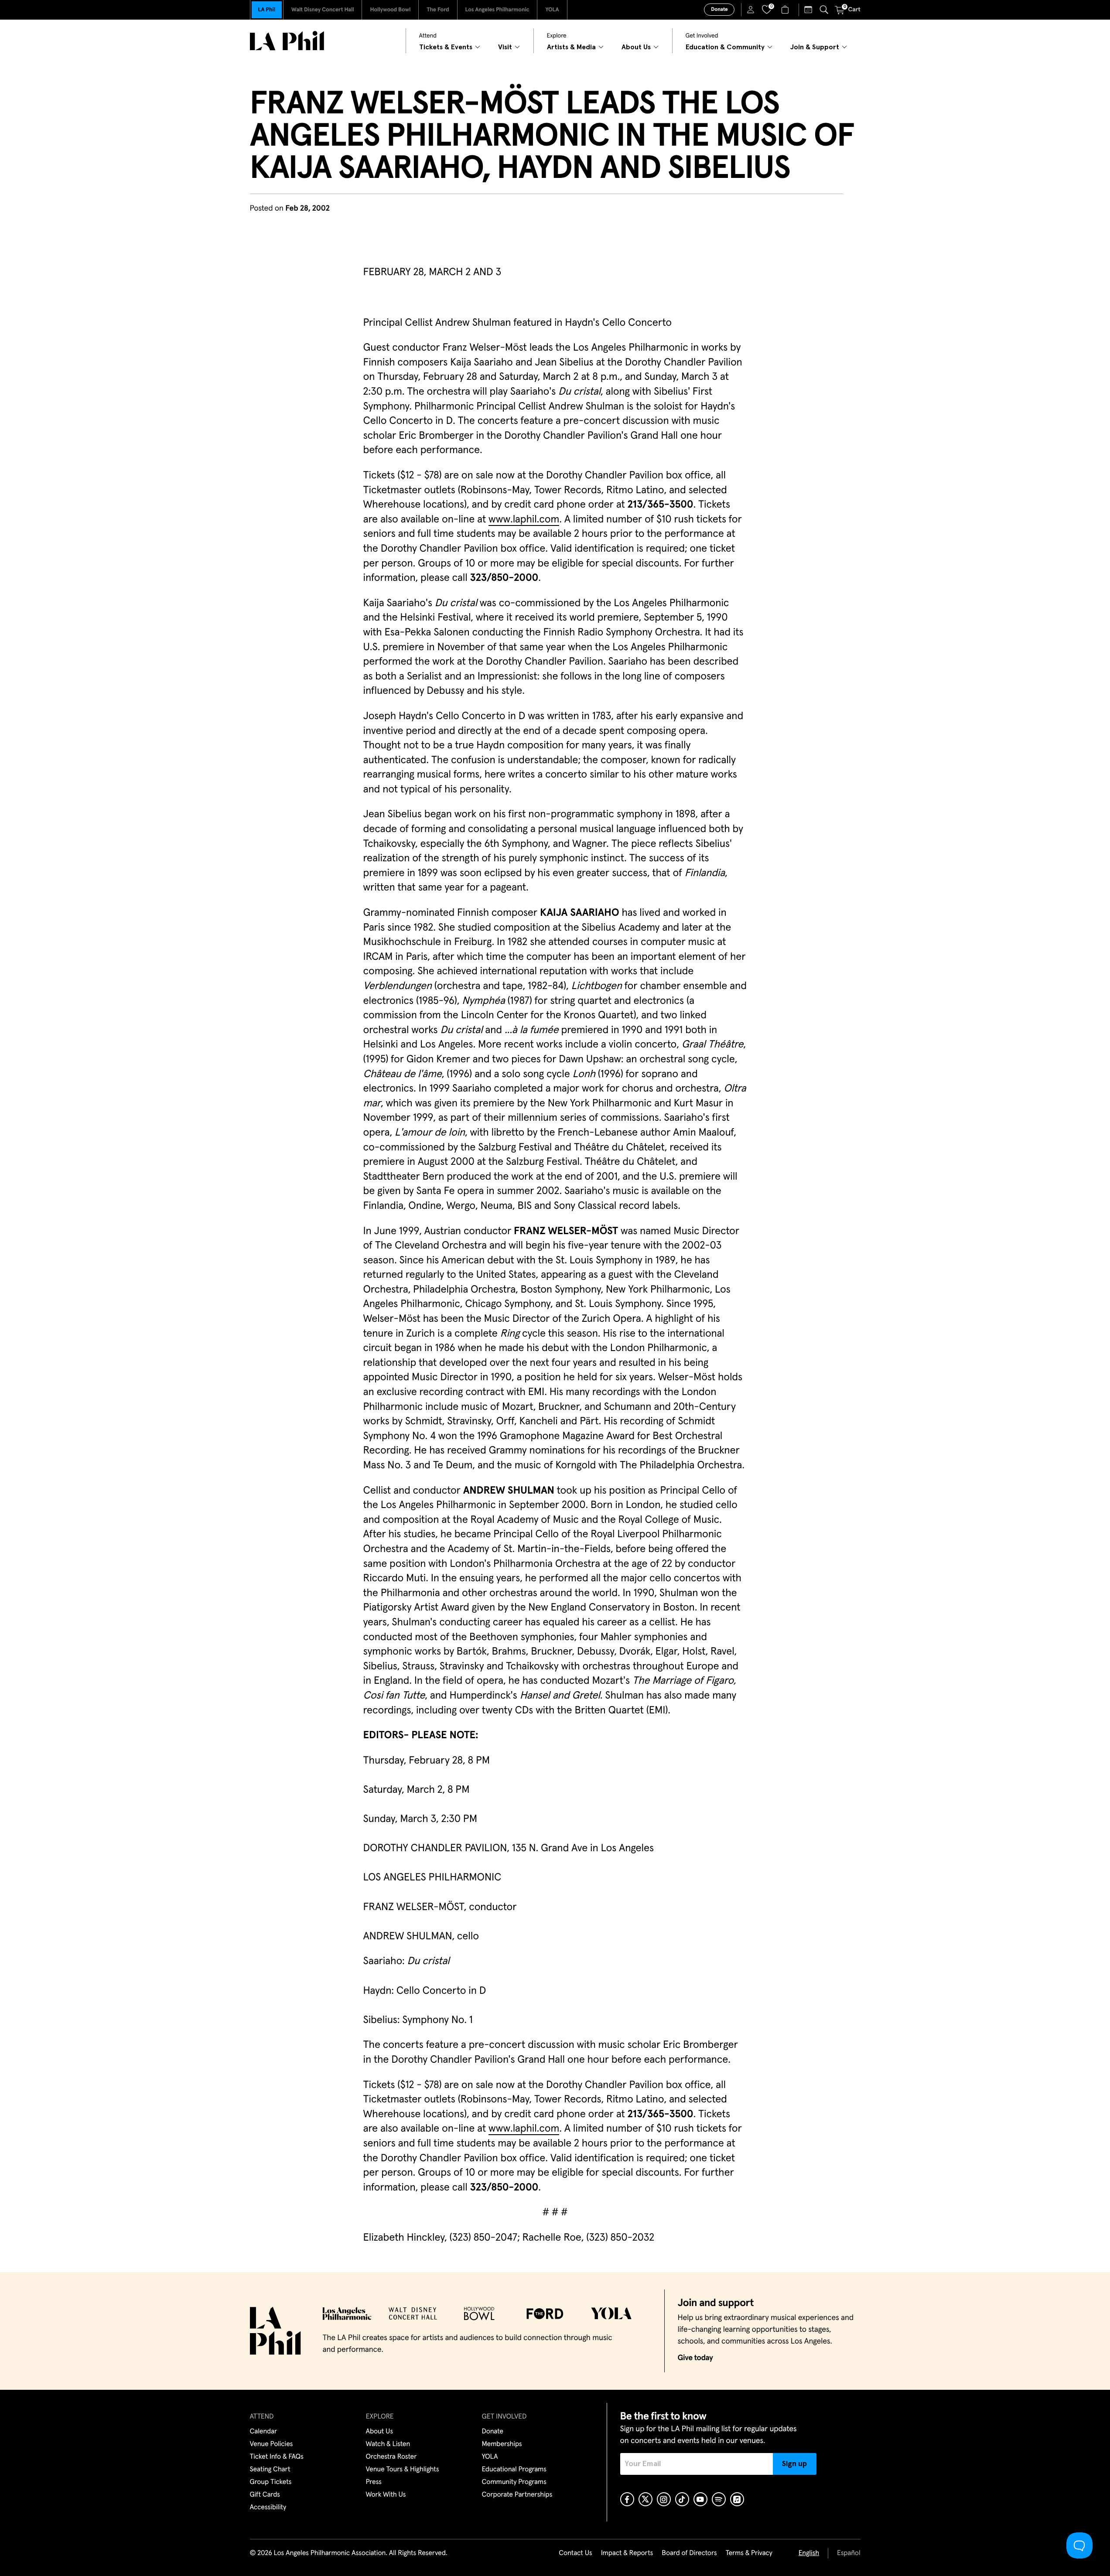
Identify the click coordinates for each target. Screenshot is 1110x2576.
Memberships (502, 2444)
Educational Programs (514, 2470)
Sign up (794, 2464)
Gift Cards (265, 2495)
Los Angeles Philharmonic (497, 10)
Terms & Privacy (749, 2553)
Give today (695, 2358)
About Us (380, 2432)
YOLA (552, 10)
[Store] (786, 10)
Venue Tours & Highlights (403, 2470)
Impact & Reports (627, 2553)
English (809, 2553)
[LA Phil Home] (287, 41)
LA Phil (267, 10)
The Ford (438, 10)
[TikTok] (682, 2499)
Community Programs (514, 2482)
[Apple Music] (737, 2499)
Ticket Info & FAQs (277, 2457)
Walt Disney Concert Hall (323, 10)
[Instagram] (664, 2499)
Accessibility (268, 2508)
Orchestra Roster (391, 2457)
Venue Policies (272, 2444)
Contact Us (575, 2553)
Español (849, 2553)
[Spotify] (719, 2499)
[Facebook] (627, 2499)
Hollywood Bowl (390, 10)
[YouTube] (700, 2499)
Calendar (264, 2432)
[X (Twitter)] (646, 2499)
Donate (719, 10)
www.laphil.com (524, 520)
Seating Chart (270, 2470)
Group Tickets (271, 2482)
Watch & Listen (388, 2444)
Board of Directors (689, 2553)
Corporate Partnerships (517, 2495)
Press (374, 2482)
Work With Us (386, 2495)
